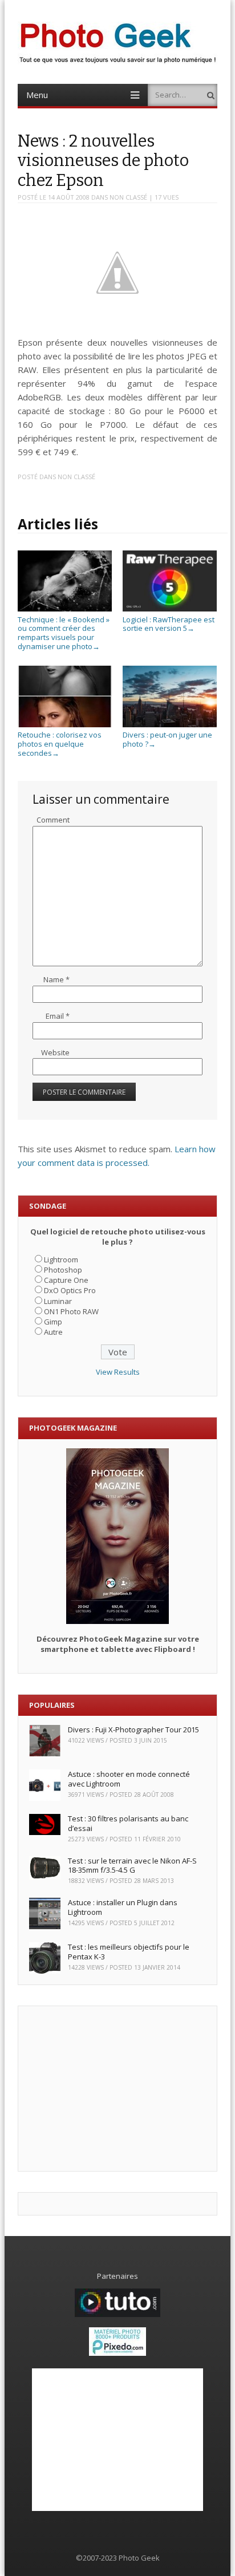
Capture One (66, 1280)
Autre (53, 1332)
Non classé (128, 197)
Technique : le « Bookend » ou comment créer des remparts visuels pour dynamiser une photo (64, 633)
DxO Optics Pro (70, 1290)
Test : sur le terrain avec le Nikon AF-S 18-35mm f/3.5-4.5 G (132, 1866)
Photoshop (63, 1270)
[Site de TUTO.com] (117, 2314)
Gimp (53, 1322)
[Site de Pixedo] (117, 2353)
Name (56, 979)
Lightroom (61, 1259)
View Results (118, 1372)
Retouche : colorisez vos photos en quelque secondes (60, 744)
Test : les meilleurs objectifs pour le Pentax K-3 (129, 1952)
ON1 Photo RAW (71, 1311)
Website (55, 1052)
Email (58, 1016)
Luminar (58, 1301)
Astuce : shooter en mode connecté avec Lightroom (129, 1779)
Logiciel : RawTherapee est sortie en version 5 (169, 624)
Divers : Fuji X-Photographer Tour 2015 (133, 1730)
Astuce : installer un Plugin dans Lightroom (123, 1907)
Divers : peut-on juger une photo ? (167, 739)
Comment (53, 820)
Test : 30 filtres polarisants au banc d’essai (128, 1823)
